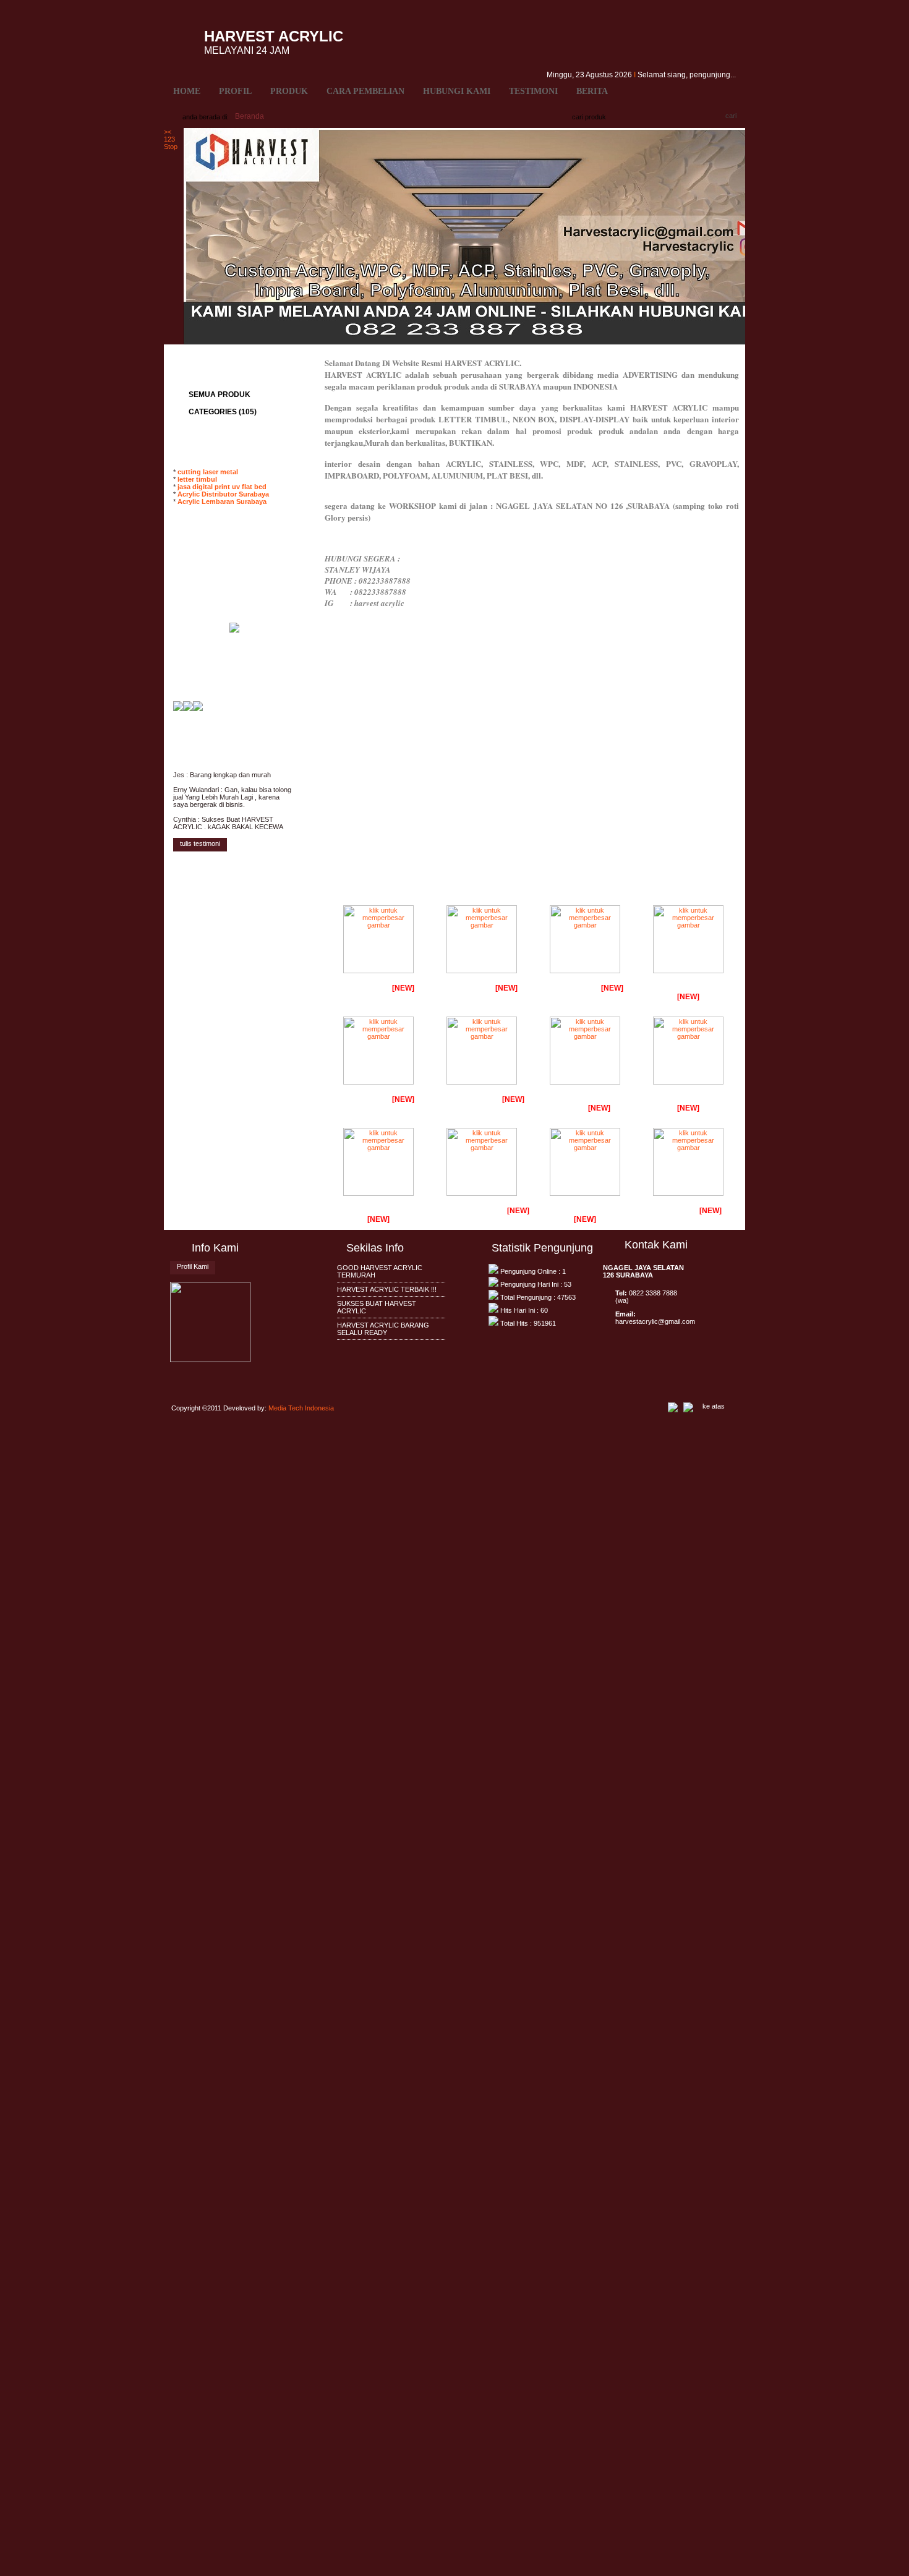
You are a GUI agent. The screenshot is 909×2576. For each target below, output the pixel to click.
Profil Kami (193, 1266)
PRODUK (289, 91)
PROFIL (235, 91)
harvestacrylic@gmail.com (655, 1321)
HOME (187, 91)
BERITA (592, 91)
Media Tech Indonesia (301, 1408)
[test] (178, 709)
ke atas (714, 1406)
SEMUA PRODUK (220, 395)
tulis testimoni (200, 843)
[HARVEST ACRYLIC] (188, 709)
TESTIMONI (533, 91)
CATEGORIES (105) (223, 412)
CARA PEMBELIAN (365, 91)
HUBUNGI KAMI (457, 91)
